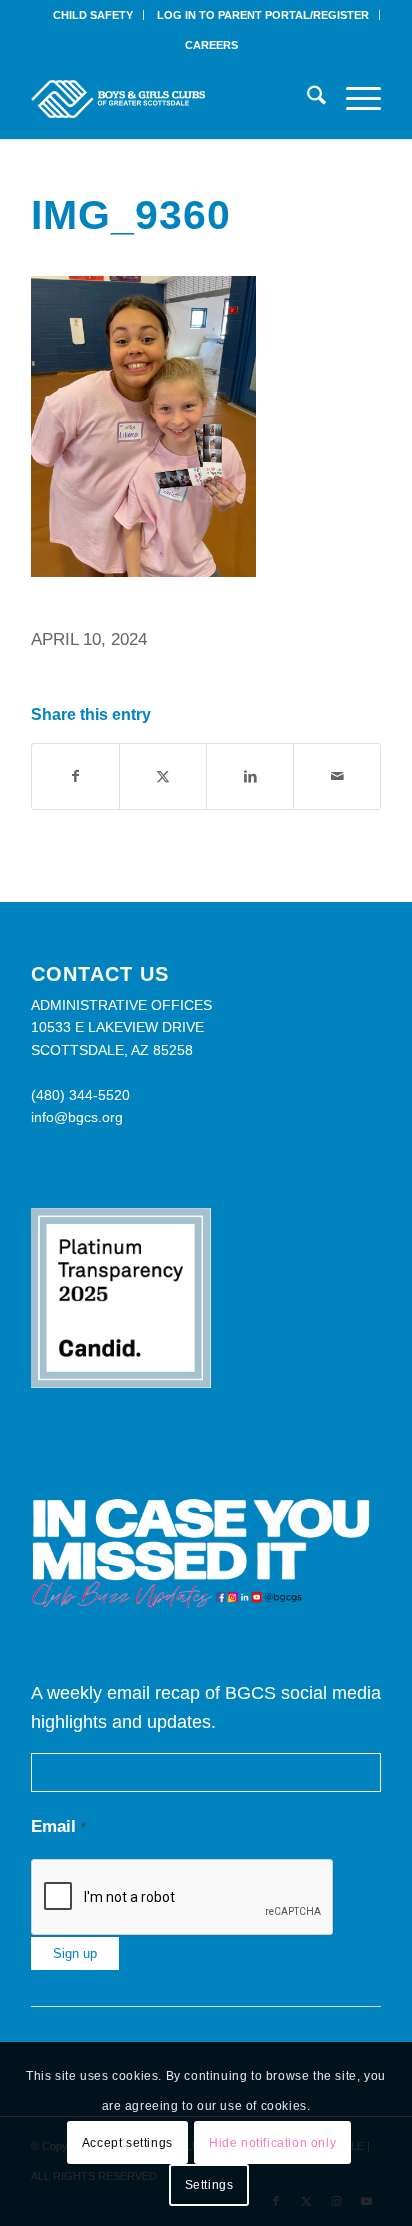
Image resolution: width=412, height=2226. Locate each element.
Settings (209, 2185)
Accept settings (127, 2143)
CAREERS (211, 45)
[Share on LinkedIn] (250, 776)
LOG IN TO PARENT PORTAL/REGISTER (263, 15)
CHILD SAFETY (93, 15)
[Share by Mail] (337, 776)
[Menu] (353, 99)
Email (58, 1826)
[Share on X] (163, 776)
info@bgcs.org (77, 1117)
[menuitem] (93, 15)
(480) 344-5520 (80, 1095)
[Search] (306, 99)
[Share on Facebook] (75, 776)
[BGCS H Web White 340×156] (171, 99)
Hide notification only (272, 2143)
